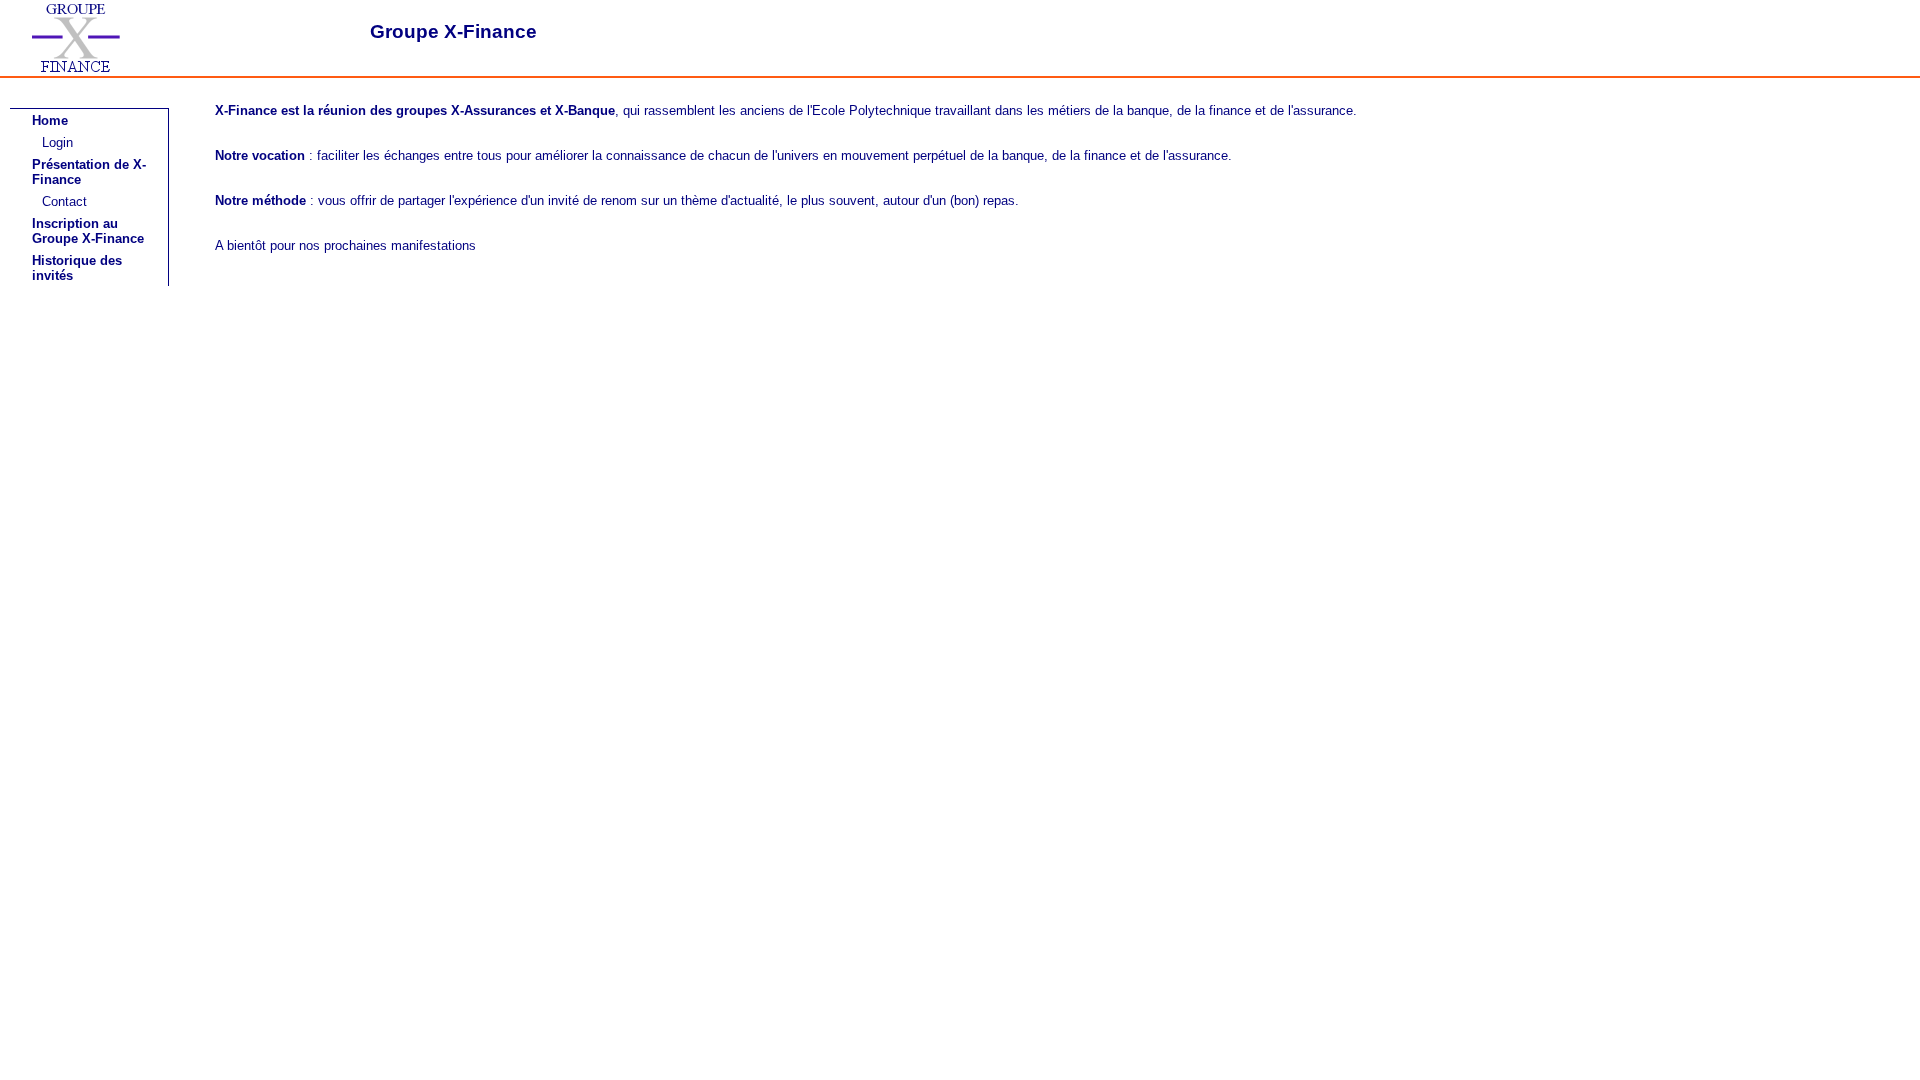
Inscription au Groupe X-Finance (88, 231)
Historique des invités (77, 268)
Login (57, 142)
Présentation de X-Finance (89, 172)
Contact (64, 201)
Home (50, 120)
